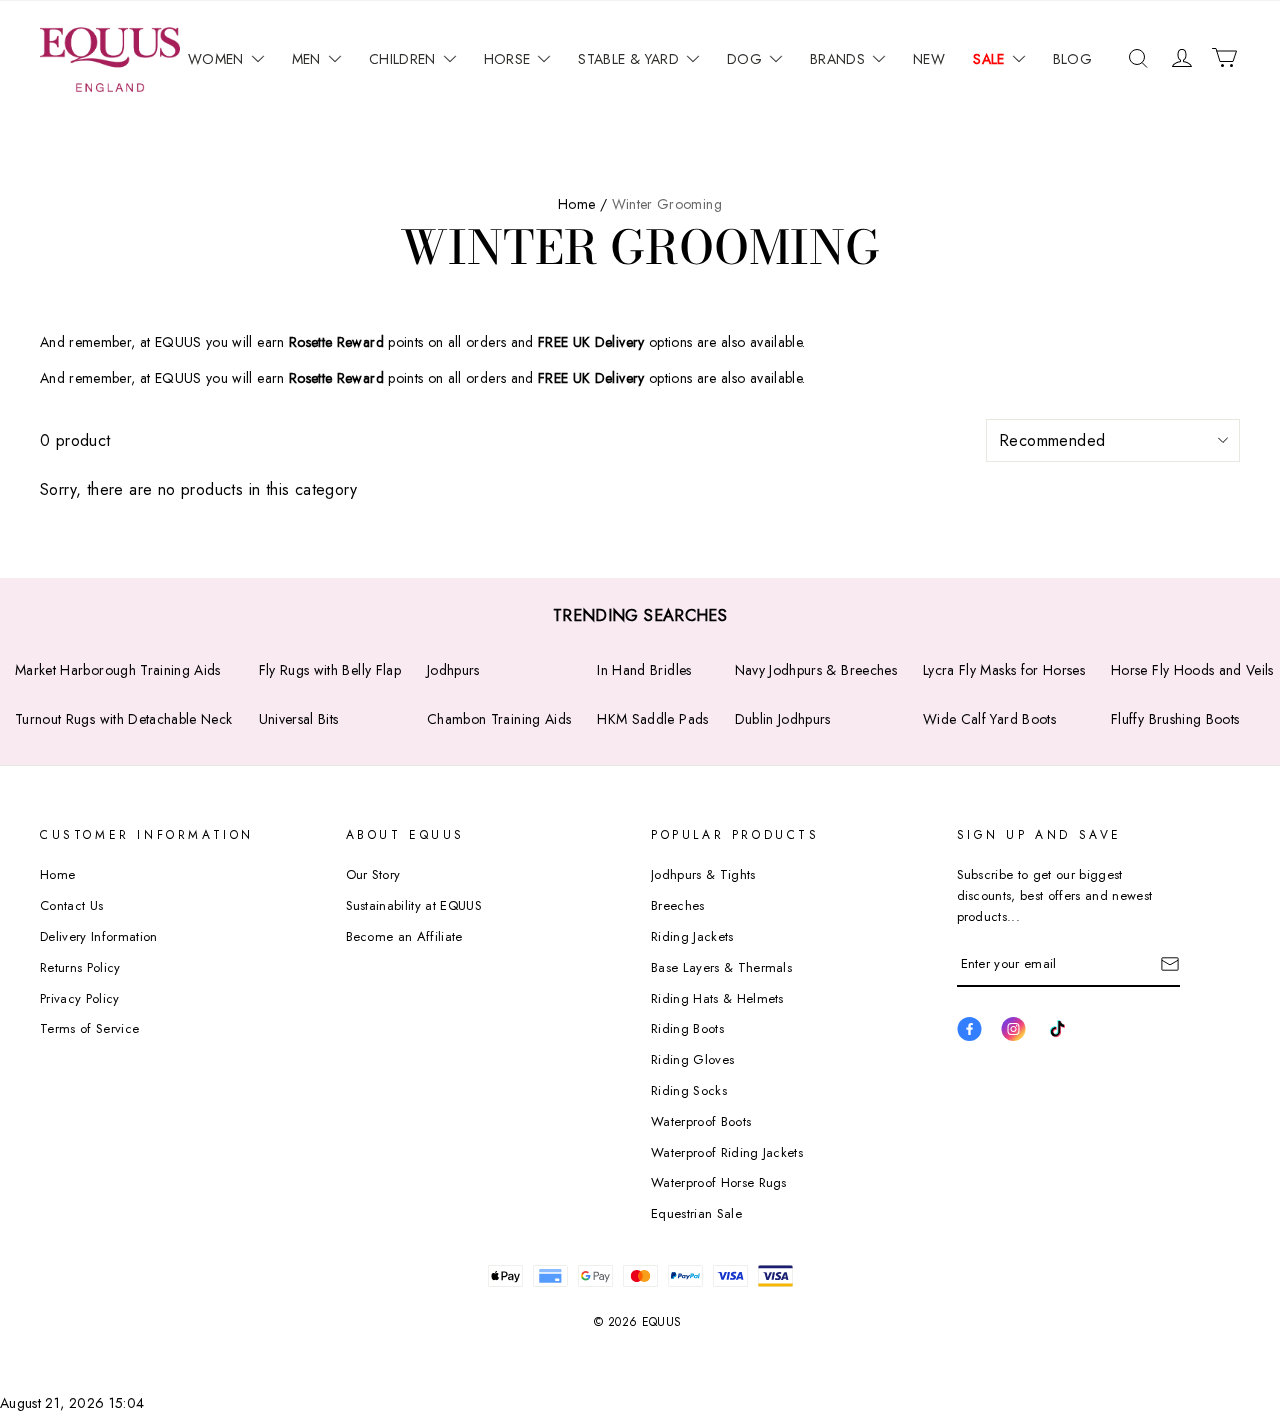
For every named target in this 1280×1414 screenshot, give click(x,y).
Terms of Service (89, 1028)
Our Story (373, 874)
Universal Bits (299, 719)
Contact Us (71, 905)
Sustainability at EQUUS (414, 905)
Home (57, 874)
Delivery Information (99, 936)
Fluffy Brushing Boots (1175, 719)
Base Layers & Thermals (721, 967)
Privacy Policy (80, 998)
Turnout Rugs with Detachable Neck (124, 719)
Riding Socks (689, 1090)
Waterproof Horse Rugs (719, 1182)
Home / (582, 204)
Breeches (678, 905)
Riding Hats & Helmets (717, 998)
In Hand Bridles (644, 670)
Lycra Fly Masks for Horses (1004, 670)
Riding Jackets (692, 936)
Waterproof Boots (701, 1121)
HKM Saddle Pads (652, 719)
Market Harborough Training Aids (118, 670)
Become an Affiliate (404, 936)
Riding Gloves (692, 1059)
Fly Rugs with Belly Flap (330, 670)
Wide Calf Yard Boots (989, 719)
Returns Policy (80, 967)
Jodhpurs (453, 670)
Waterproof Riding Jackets (727, 1152)
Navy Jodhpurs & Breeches (816, 670)
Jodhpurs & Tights (703, 874)
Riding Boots (687, 1028)
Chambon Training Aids (499, 719)
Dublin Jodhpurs (783, 719)
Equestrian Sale (696, 1213)
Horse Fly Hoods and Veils (1192, 670)
